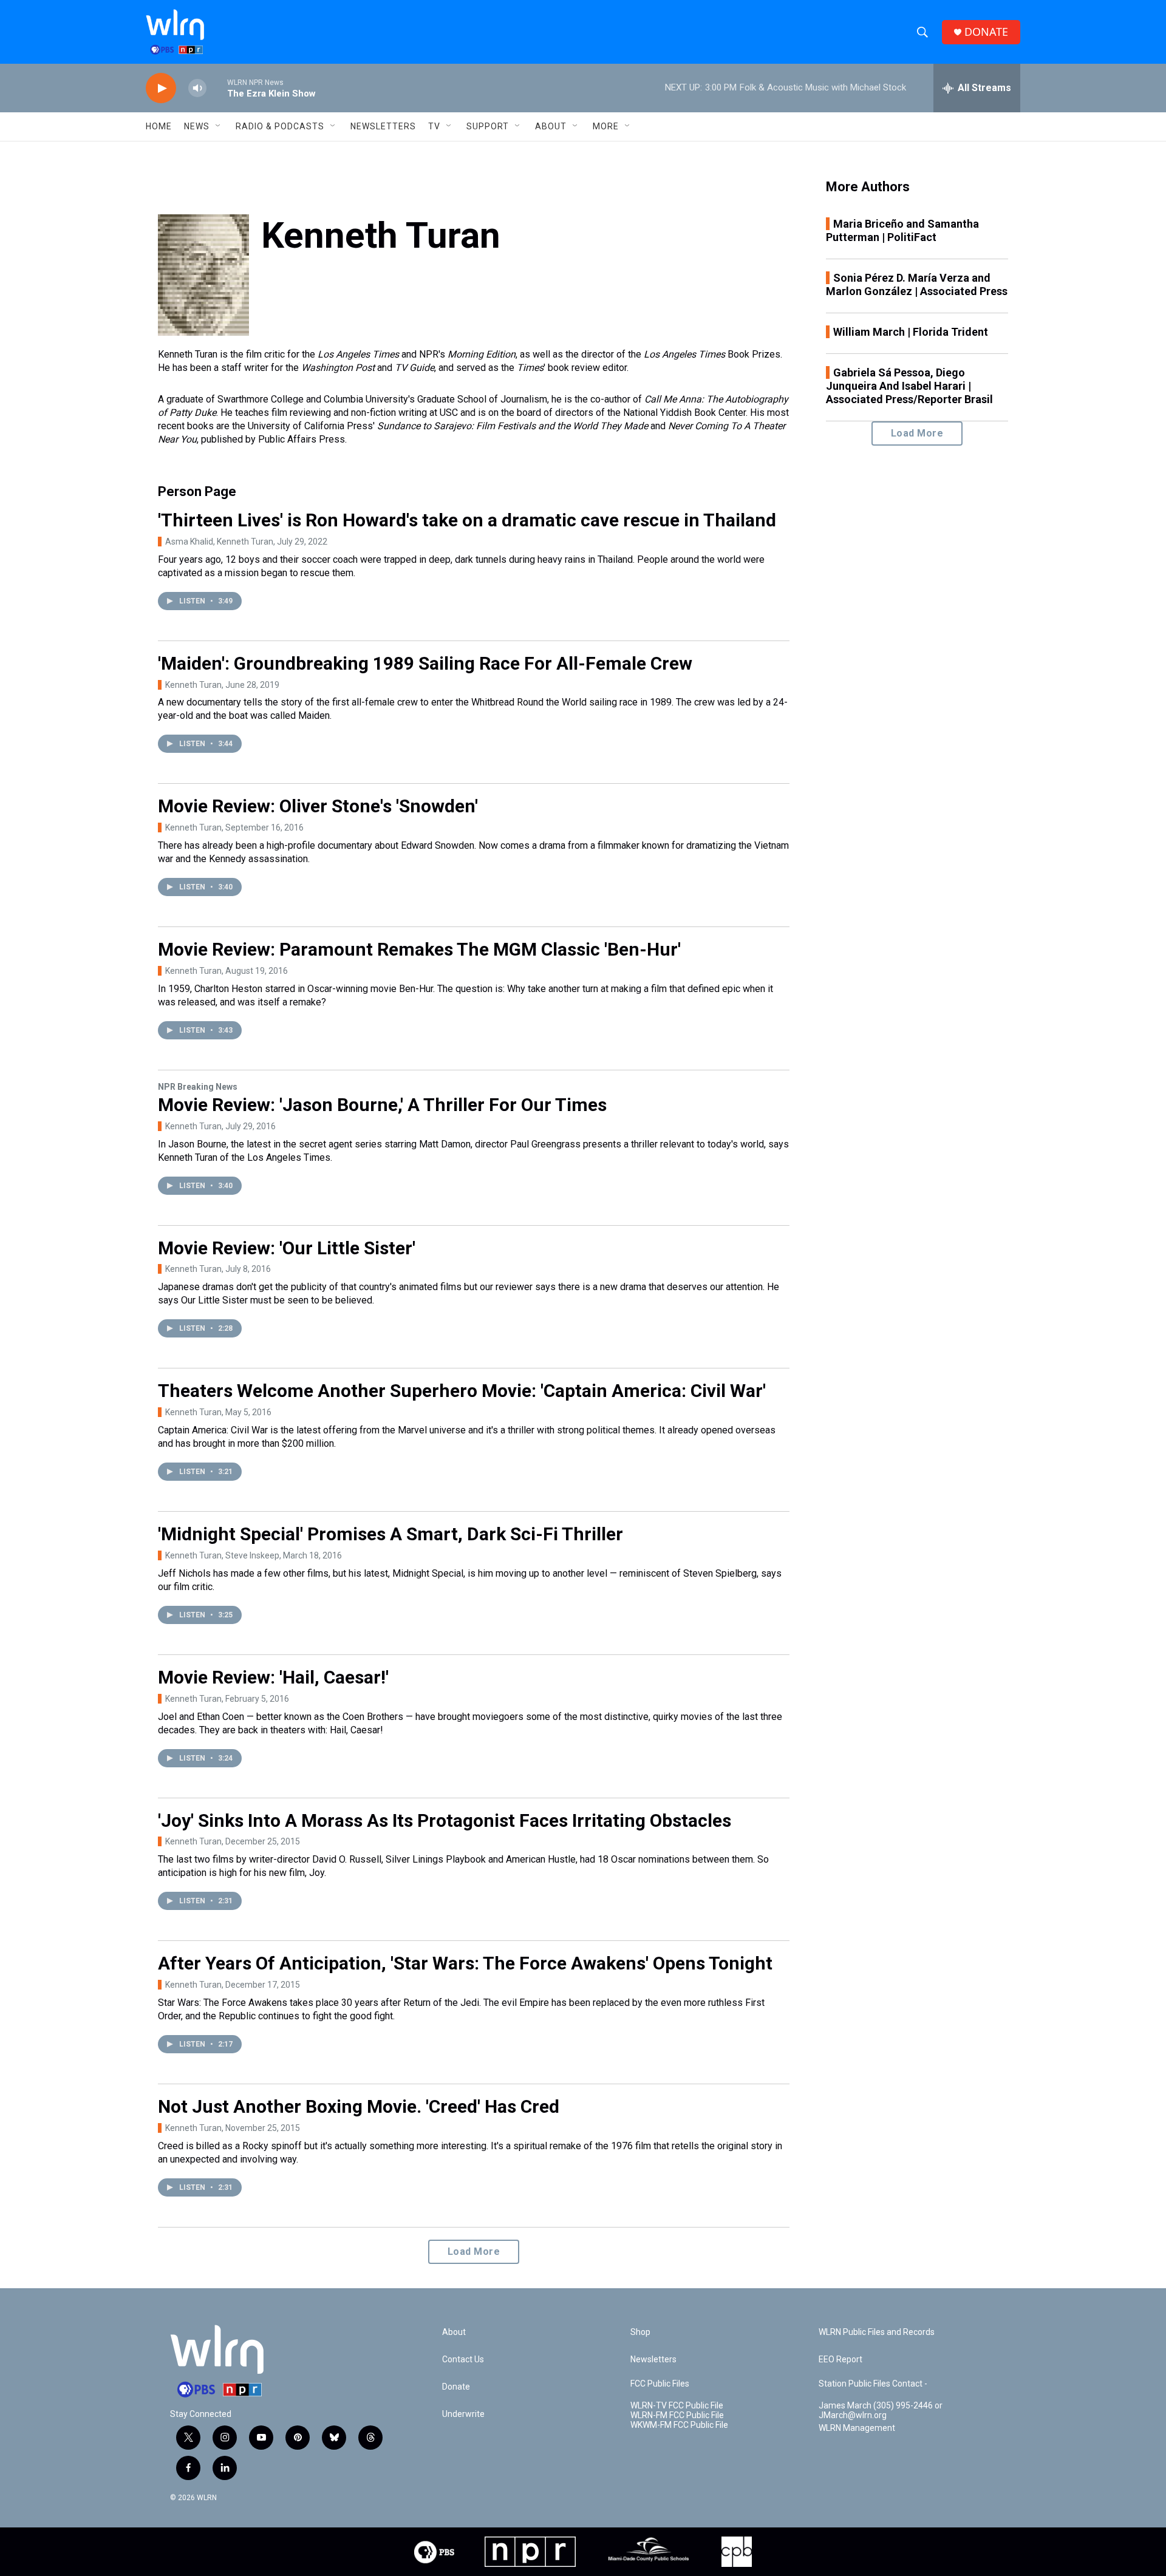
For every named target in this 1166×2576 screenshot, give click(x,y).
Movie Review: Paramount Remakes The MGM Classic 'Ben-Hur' (419, 949)
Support (488, 126)
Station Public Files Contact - (873, 2384)
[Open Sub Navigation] (219, 126)
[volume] (197, 88)
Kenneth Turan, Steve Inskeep (222, 1555)
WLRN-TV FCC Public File (677, 2406)
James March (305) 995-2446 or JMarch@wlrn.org (881, 2411)
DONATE (986, 32)
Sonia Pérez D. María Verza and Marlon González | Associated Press (917, 284)
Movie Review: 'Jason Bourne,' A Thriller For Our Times (382, 1105)
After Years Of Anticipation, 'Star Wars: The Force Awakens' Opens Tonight (465, 1963)
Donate (456, 2387)
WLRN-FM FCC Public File (677, 2415)
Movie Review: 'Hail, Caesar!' (273, 1677)
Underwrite (463, 2414)
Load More (474, 2251)
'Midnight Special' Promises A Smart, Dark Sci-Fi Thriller (390, 1534)
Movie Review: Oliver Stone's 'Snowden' (318, 806)
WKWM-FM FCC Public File (679, 2425)
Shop (640, 2332)
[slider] (217, 88)
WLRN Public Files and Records (877, 2332)
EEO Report (840, 2360)
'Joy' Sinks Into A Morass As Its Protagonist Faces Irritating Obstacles (445, 1820)
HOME (159, 126)
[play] (161, 88)
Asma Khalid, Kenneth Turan (219, 542)
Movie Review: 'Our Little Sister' (287, 1248)
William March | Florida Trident (911, 332)
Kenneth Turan (193, 685)
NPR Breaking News (198, 1087)
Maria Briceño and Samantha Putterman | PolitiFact (902, 230)
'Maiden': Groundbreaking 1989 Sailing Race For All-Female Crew (425, 663)
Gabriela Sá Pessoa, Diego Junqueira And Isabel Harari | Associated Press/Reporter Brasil (909, 386)
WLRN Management (857, 2428)
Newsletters (383, 126)
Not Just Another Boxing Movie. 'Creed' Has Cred (359, 2106)
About (551, 126)
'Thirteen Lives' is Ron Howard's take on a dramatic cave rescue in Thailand (467, 520)
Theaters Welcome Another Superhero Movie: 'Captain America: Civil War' (462, 1391)
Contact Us (463, 2360)
